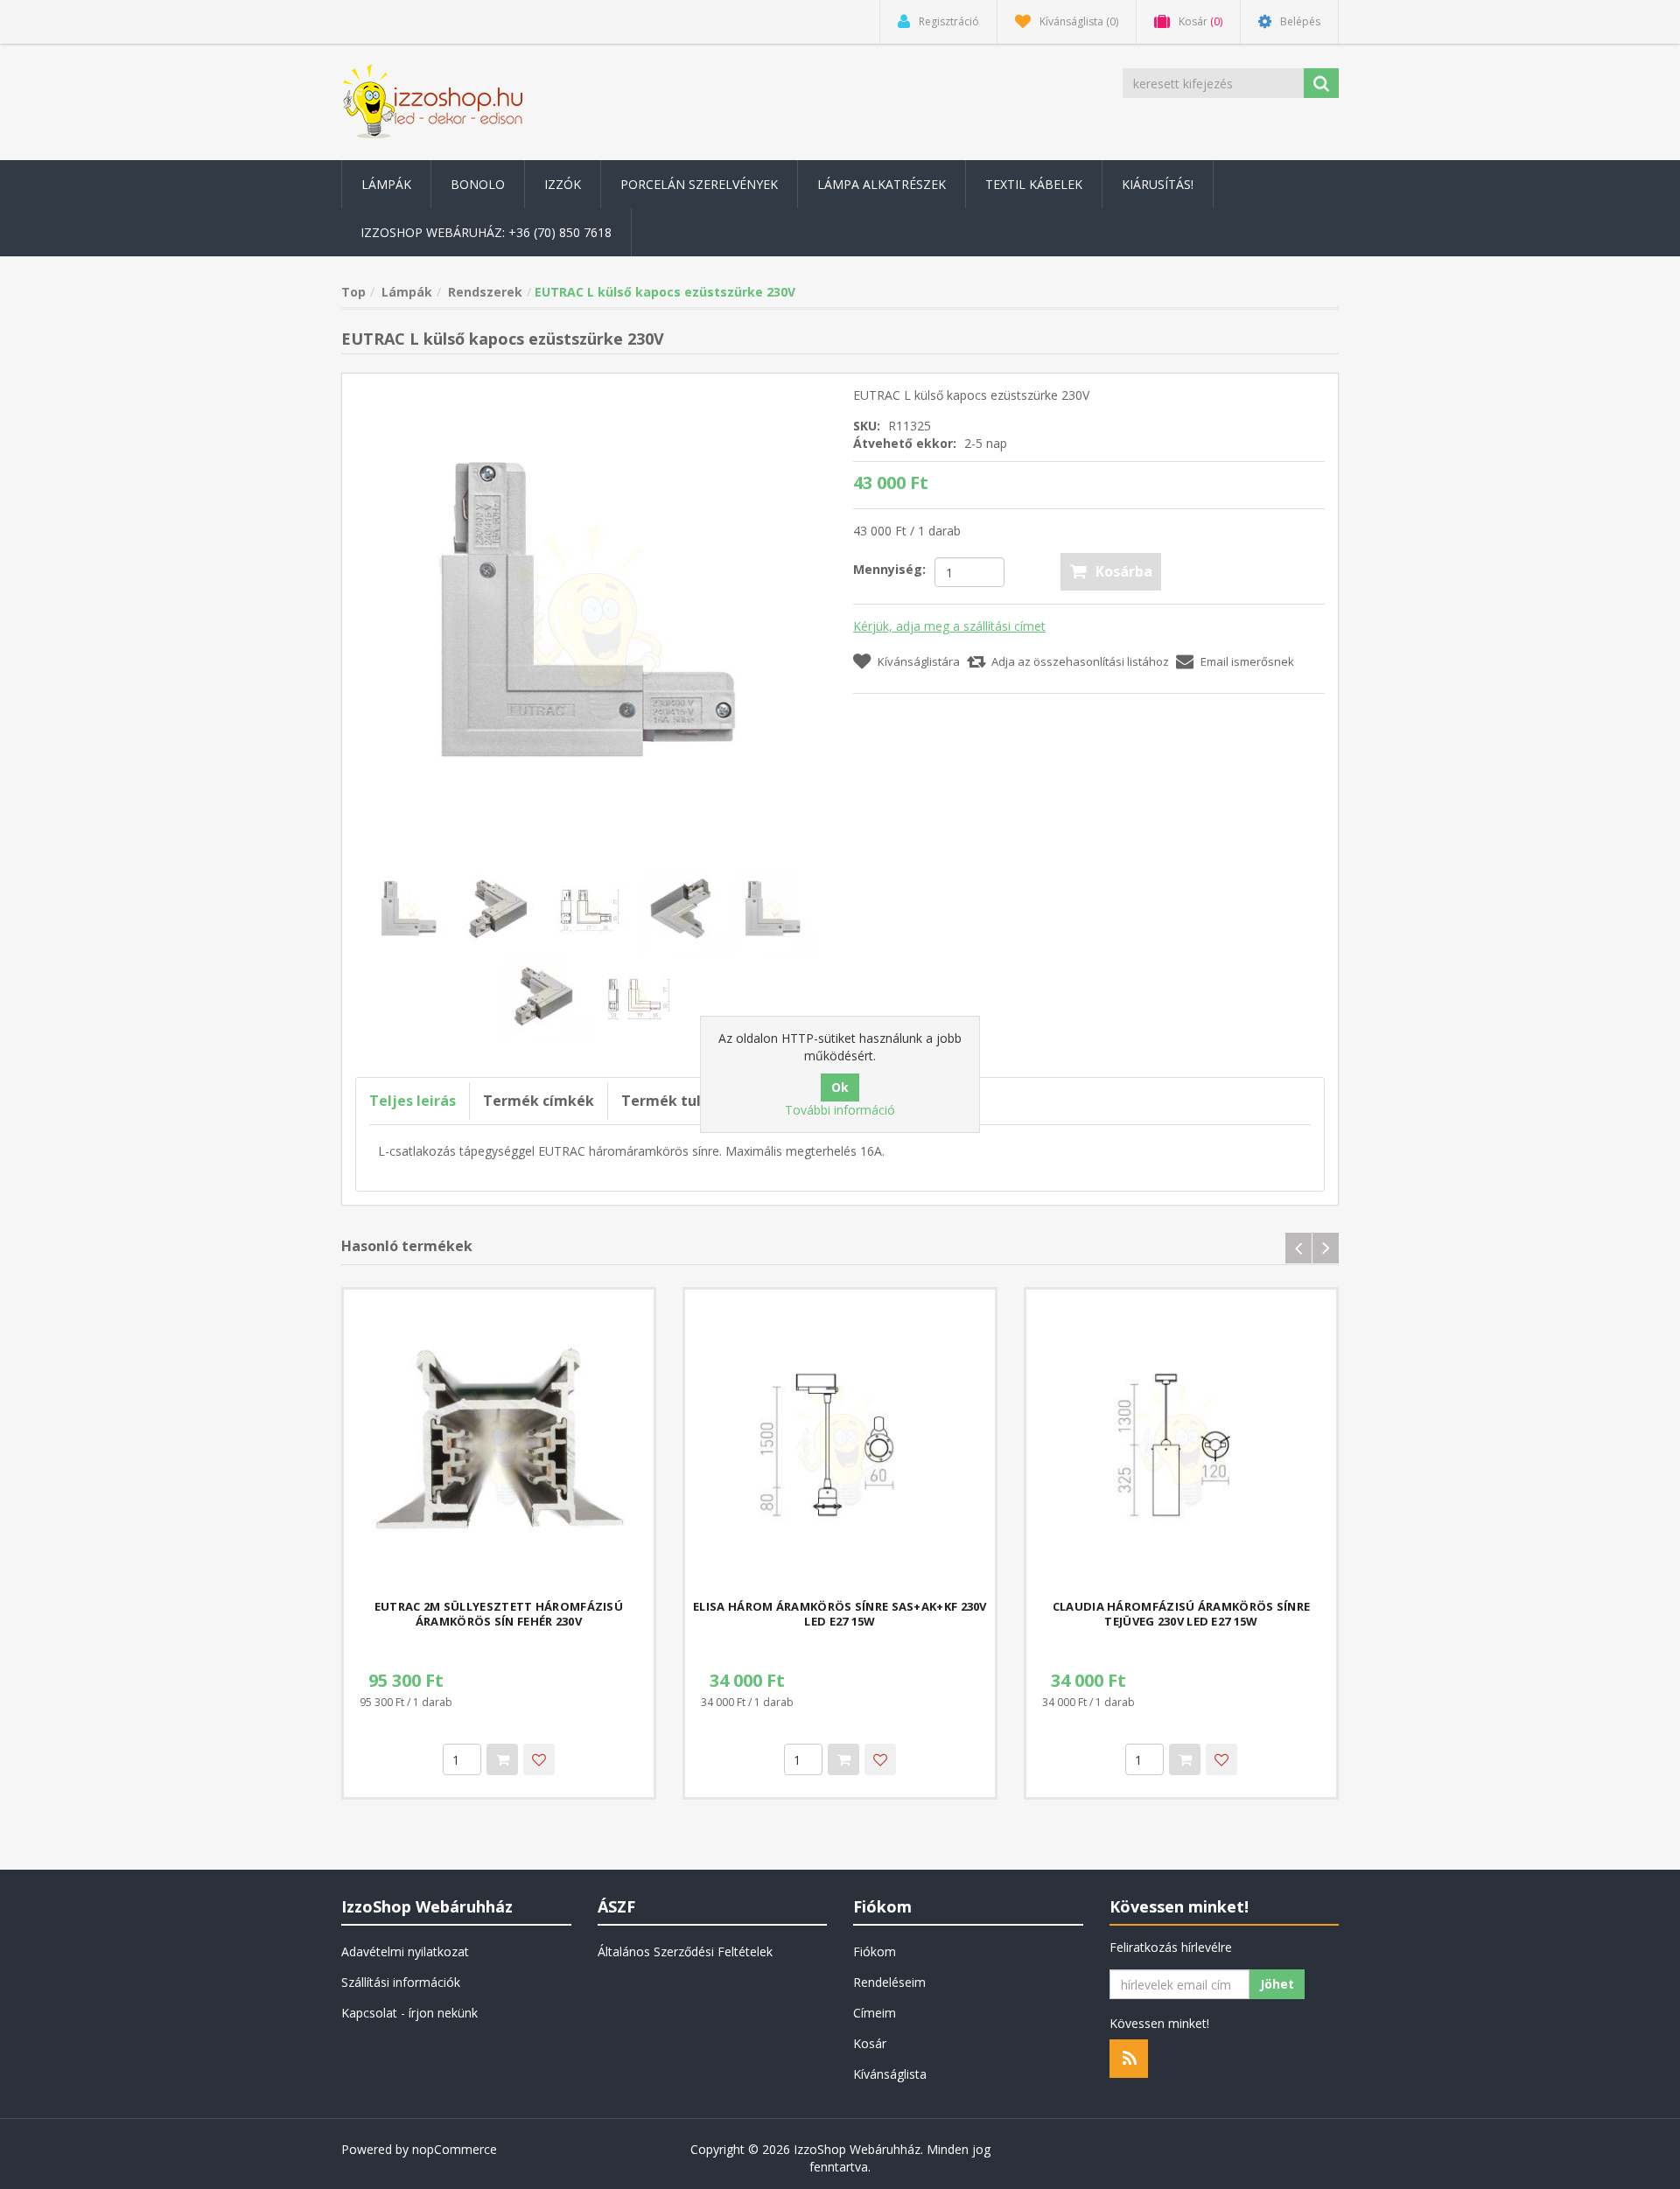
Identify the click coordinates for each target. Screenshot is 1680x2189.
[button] (386, 184)
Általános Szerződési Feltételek (685, 1951)
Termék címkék (539, 1101)
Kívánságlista (890, 2074)
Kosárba (1124, 571)
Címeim (875, 2013)
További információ (840, 1110)
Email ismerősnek (1247, 661)
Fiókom (875, 1951)
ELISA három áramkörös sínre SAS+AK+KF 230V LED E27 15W (840, 1614)
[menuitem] (386, 184)
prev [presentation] (1298, 1248)
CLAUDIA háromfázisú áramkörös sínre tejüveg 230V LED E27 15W (1182, 1614)
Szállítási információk (401, 1982)
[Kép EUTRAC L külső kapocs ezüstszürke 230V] (591, 621)
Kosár (870, 2043)
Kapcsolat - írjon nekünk (409, 2013)
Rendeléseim (889, 1982)
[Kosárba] (502, 1759)
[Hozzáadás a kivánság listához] (539, 1759)
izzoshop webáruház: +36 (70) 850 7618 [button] (486, 232)
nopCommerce (455, 2149)
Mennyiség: (889, 569)
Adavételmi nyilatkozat (405, 1951)
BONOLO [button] (478, 184)
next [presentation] (1326, 1248)
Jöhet (1277, 1984)
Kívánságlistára (919, 661)
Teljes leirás (413, 1101)
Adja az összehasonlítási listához (1080, 661)
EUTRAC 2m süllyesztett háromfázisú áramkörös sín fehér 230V (499, 1614)
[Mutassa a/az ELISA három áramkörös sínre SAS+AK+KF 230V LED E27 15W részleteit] (840, 1444)
